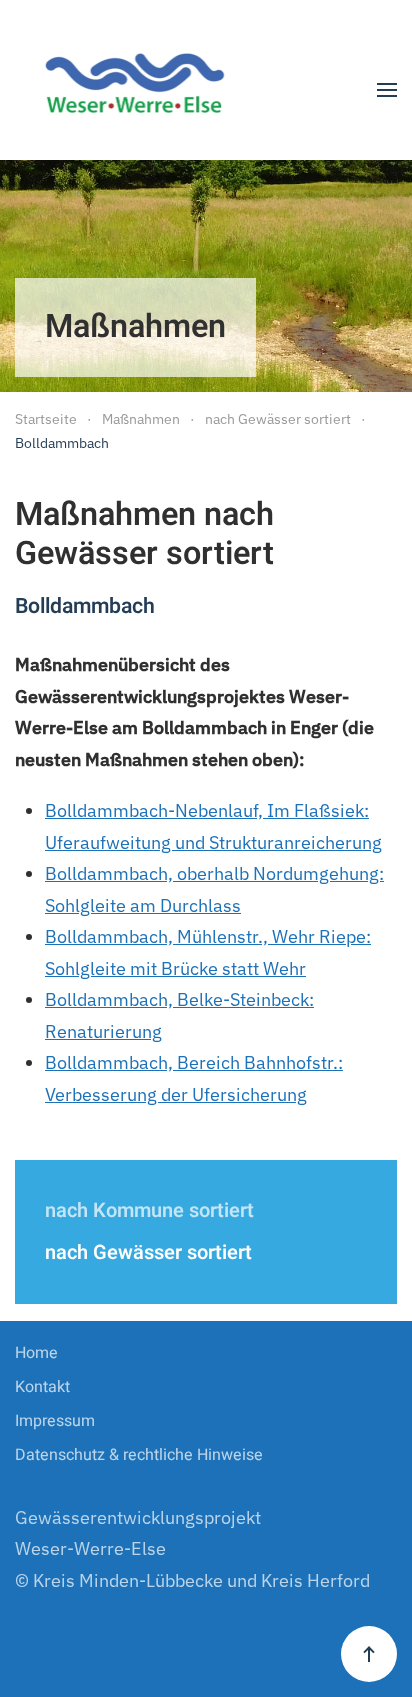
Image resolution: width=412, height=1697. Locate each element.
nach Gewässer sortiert (148, 1252)
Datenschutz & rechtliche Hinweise (139, 1455)
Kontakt (42, 1387)
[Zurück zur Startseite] (142, 90)
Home (36, 1353)
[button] (387, 90)
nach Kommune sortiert (149, 1210)
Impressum (55, 1421)
